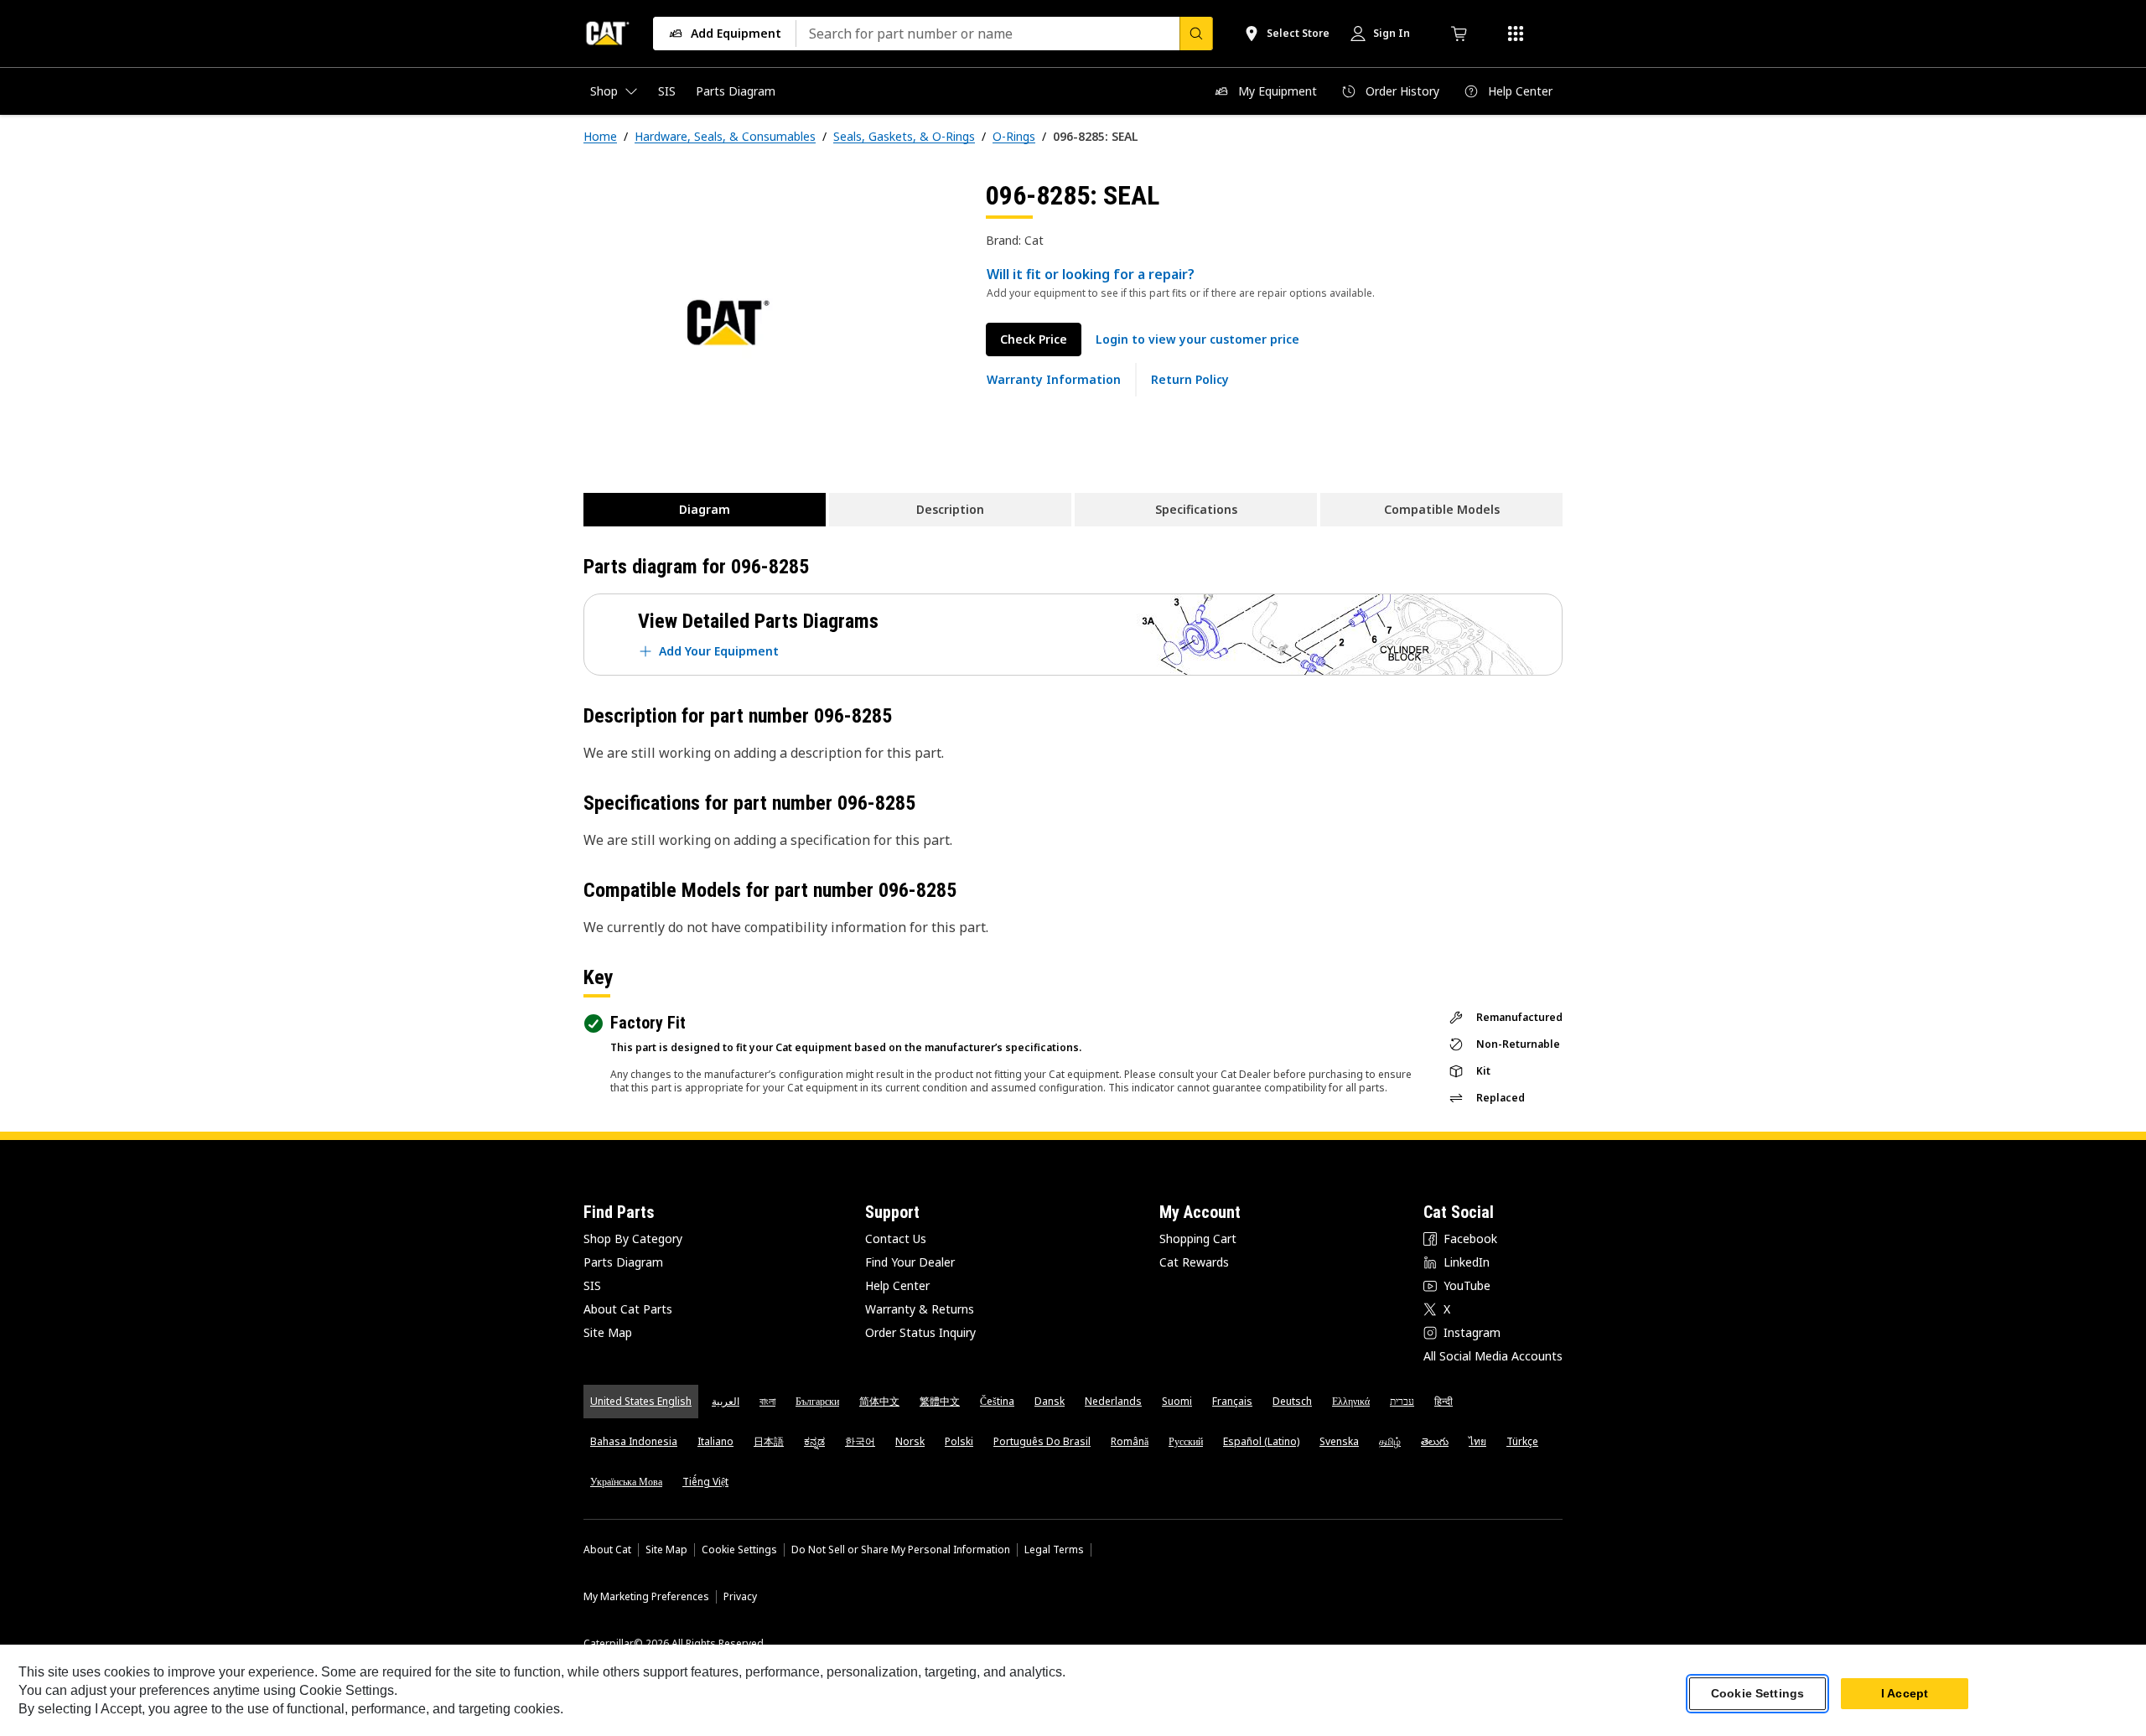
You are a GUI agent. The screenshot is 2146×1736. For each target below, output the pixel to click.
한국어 (860, 1441)
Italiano (715, 1441)
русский (1186, 1441)
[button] (1197, 339)
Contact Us (896, 1239)
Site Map (608, 1332)
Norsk (910, 1441)
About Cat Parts (628, 1309)
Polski (959, 1441)
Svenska (1339, 1441)
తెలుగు (1435, 1441)
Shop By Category (633, 1239)
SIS (592, 1285)
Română (1130, 1441)
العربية (726, 1401)
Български (817, 1401)
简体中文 (879, 1401)
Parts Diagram (623, 1262)
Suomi (1177, 1401)
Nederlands (1113, 1401)
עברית (1402, 1401)
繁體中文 (940, 1401)
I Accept (1905, 1693)
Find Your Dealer (910, 1262)
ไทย (1477, 1441)
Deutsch (1292, 1401)
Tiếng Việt (705, 1482)
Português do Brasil (1042, 1441)
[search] (1196, 34)
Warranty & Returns (920, 1309)
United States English (641, 1401)
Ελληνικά (1351, 1401)
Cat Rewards (1194, 1262)
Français (1232, 1401)
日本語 (769, 1441)
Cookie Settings (739, 1550)
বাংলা (767, 1401)
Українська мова (626, 1482)
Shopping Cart (1198, 1239)
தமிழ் (1390, 1441)
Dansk (1050, 1401)
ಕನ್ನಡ (814, 1441)
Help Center (897, 1285)
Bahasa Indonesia (634, 1441)
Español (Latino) (1261, 1441)
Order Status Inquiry (920, 1332)
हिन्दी (1444, 1401)
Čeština (997, 1401)
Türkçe (1522, 1441)
